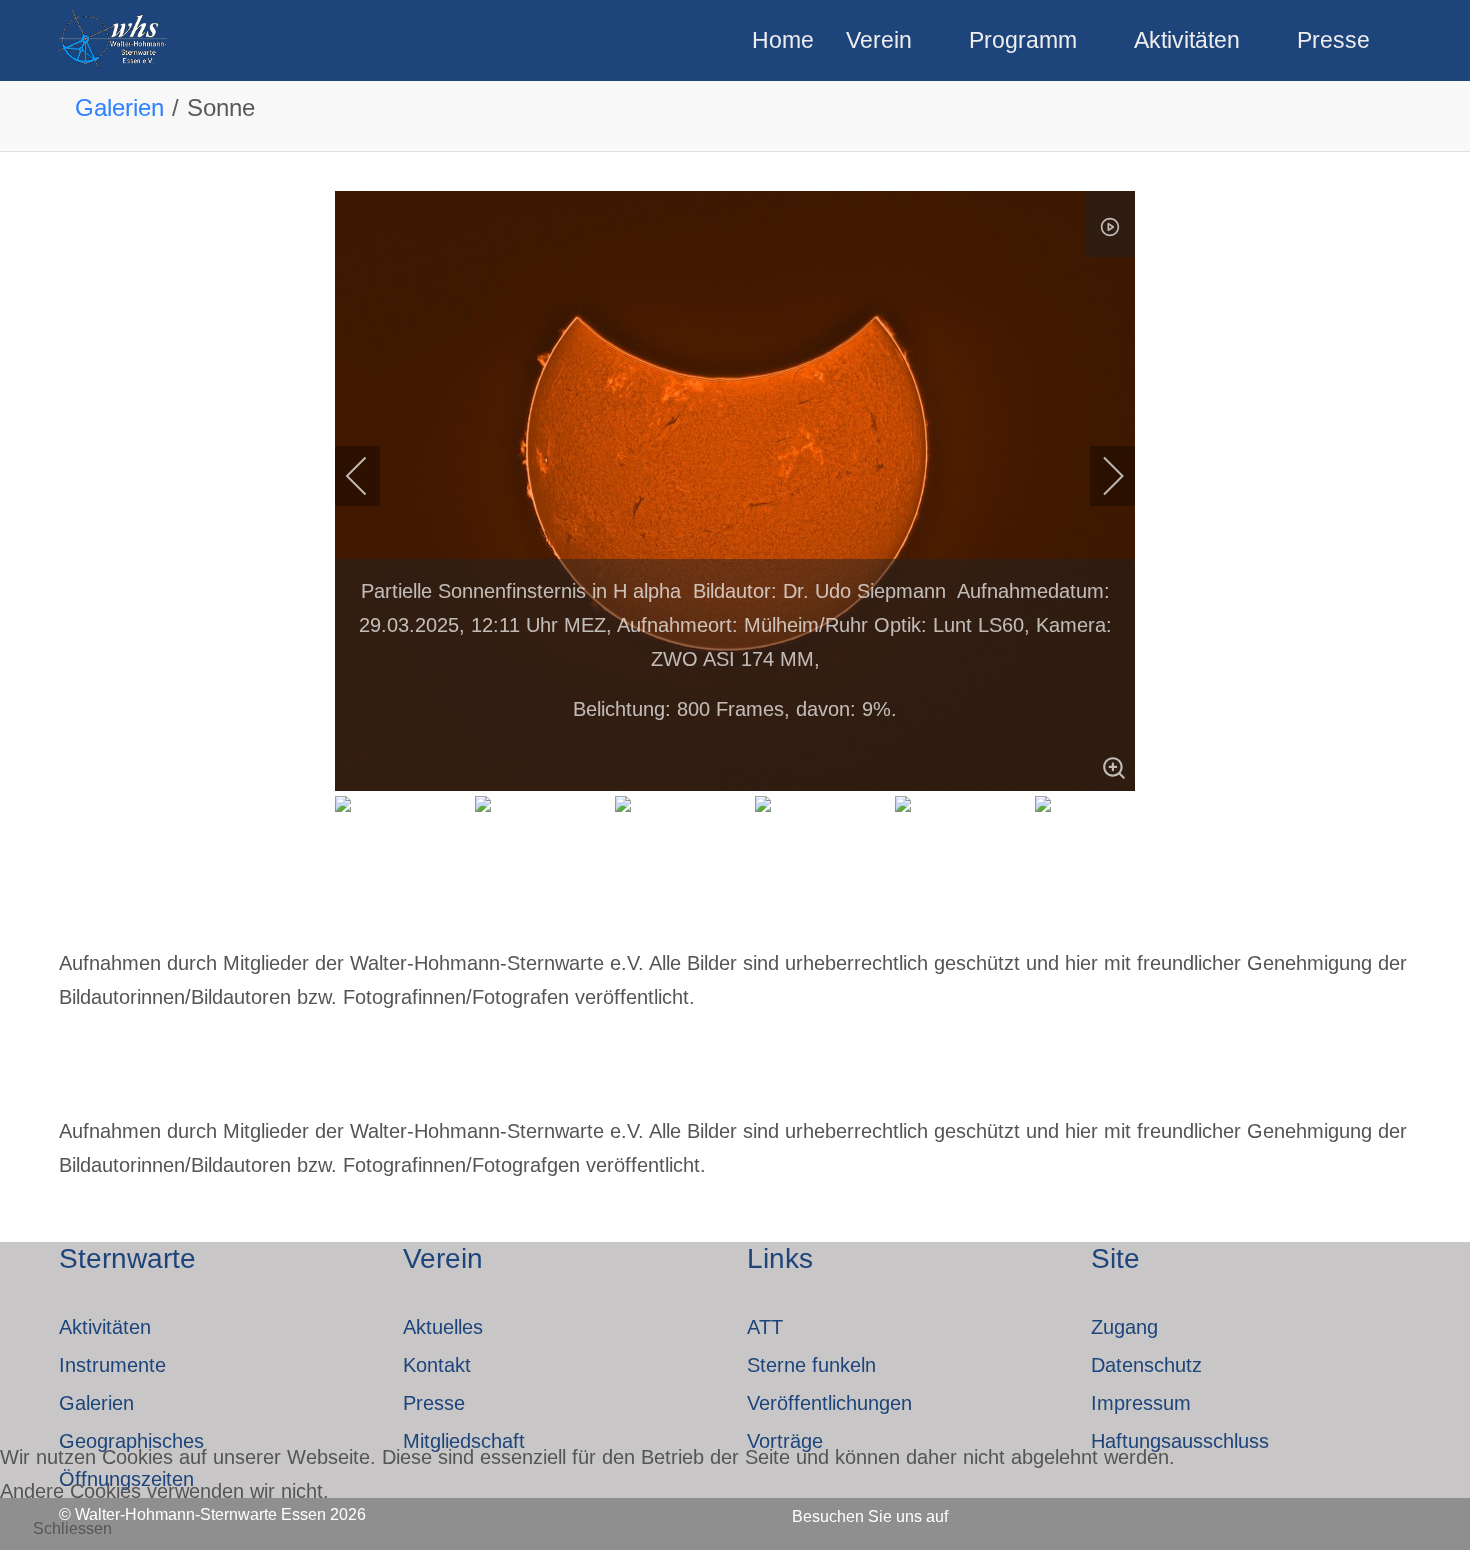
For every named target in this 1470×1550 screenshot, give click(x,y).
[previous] (370, 476)
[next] (1100, 476)
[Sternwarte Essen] (114, 40)
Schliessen (72, 1528)
